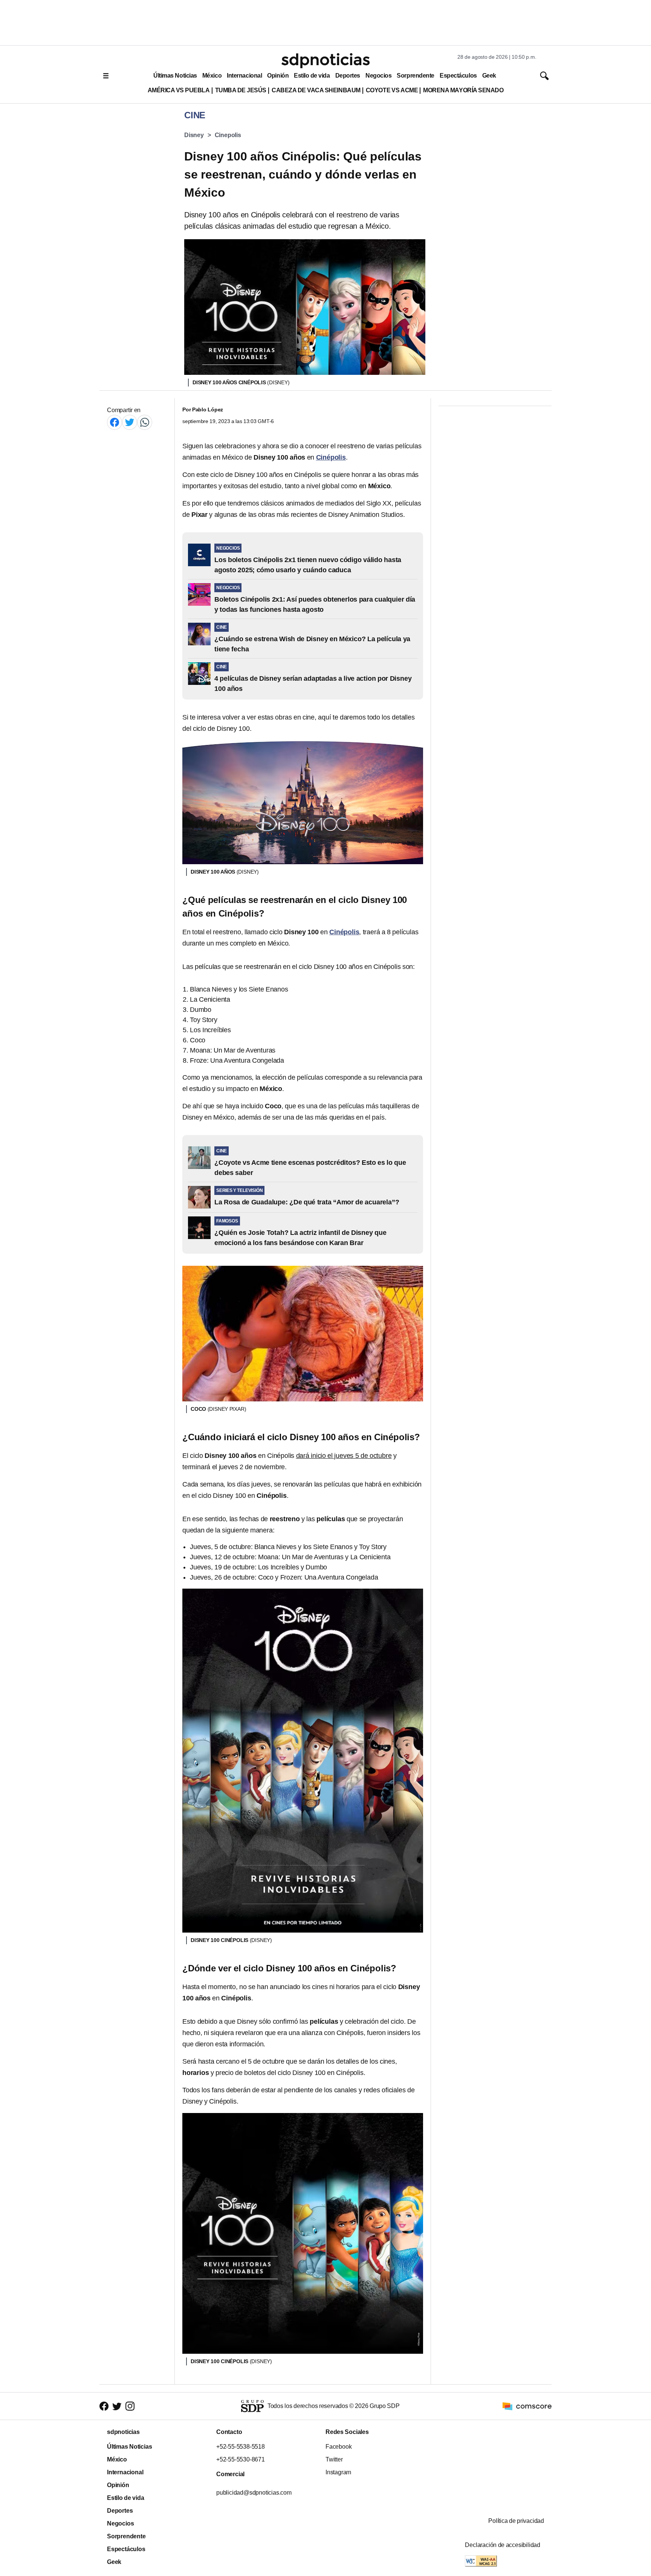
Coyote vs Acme (392, 90)
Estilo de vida (312, 76)
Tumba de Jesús (241, 90)
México (212, 76)
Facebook (338, 2447)
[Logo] (325, 61)
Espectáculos (458, 76)
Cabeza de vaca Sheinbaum (316, 90)
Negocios (378, 76)
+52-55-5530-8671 (241, 2459)
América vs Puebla (179, 90)
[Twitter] (130, 422)
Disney (194, 135)
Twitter (334, 2459)
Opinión (278, 76)
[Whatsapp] (145, 422)
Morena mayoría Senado (463, 90)
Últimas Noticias (175, 76)
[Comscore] (527, 2406)
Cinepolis (228, 135)
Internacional (244, 76)
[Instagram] (130, 2406)
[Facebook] (115, 422)
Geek (489, 76)
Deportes (348, 76)
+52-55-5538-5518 (241, 2447)
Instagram (338, 2472)
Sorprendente (416, 76)
